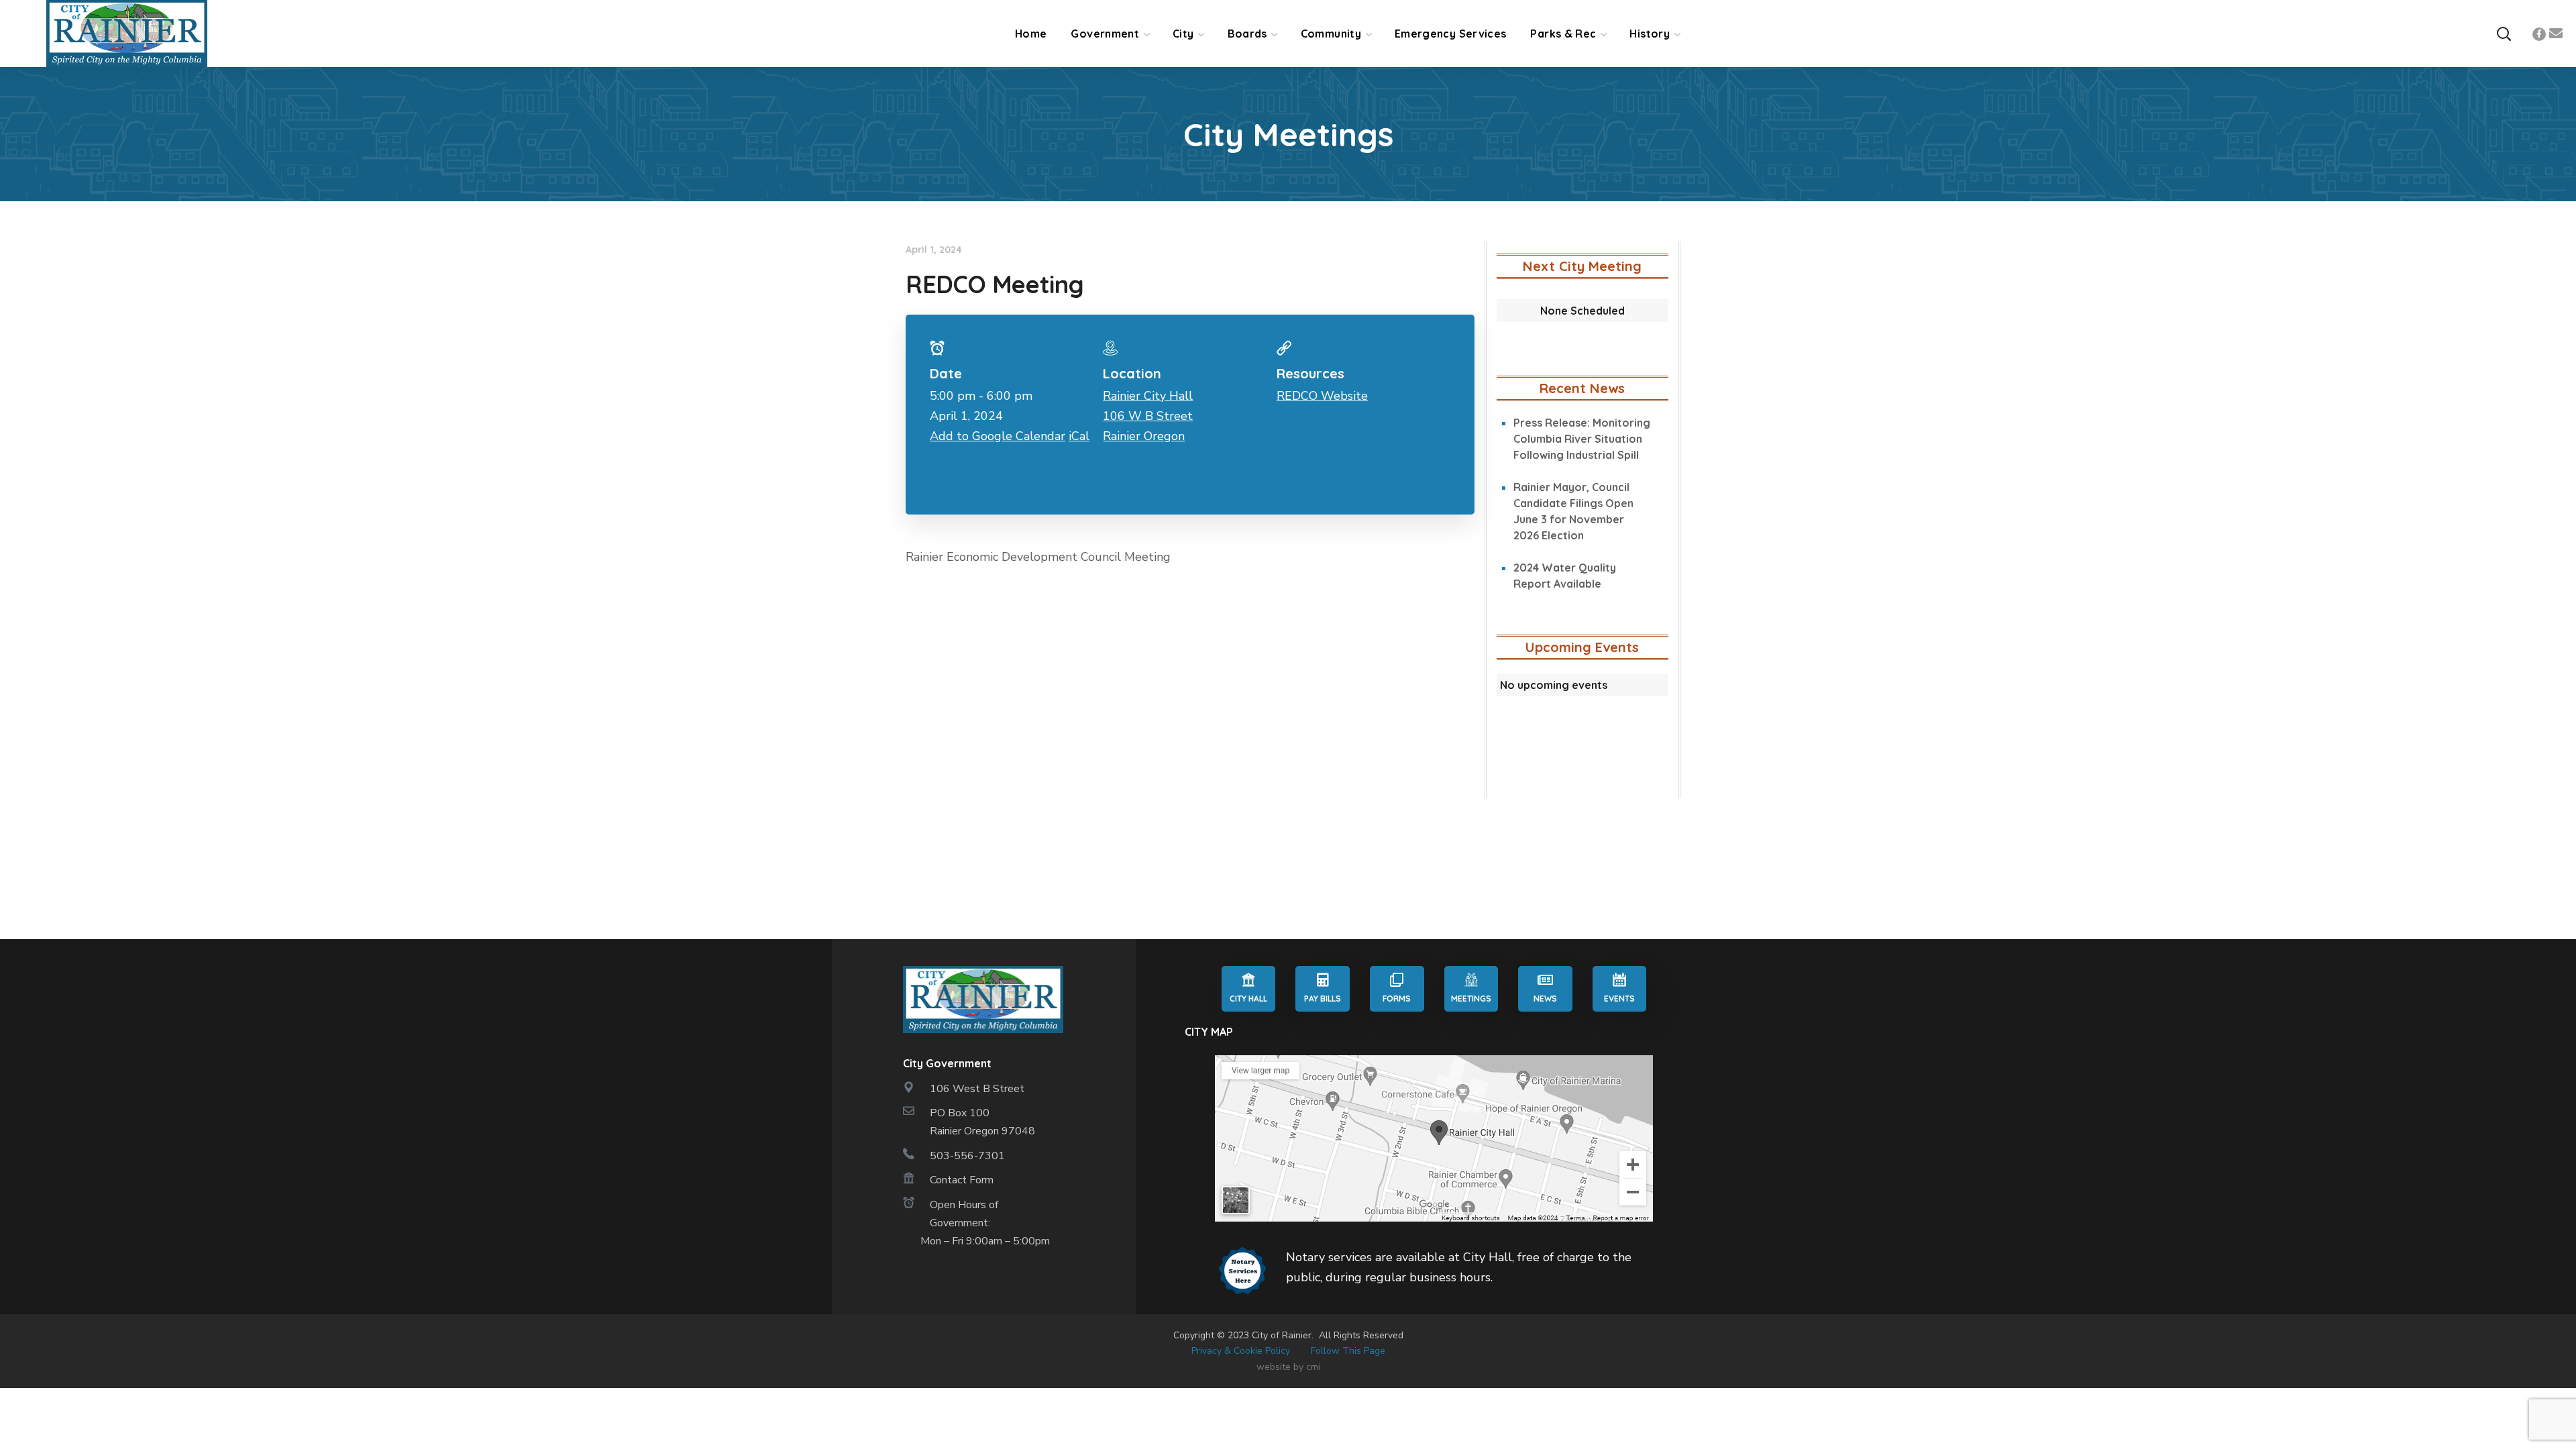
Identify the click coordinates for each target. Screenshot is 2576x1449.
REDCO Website (1322, 396)
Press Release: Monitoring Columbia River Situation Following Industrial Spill (1582, 439)
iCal (1079, 436)
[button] (2504, 34)
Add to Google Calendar (998, 436)
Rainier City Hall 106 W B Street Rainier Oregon (1148, 416)
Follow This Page (1348, 1351)
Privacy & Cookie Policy (1241, 1351)
